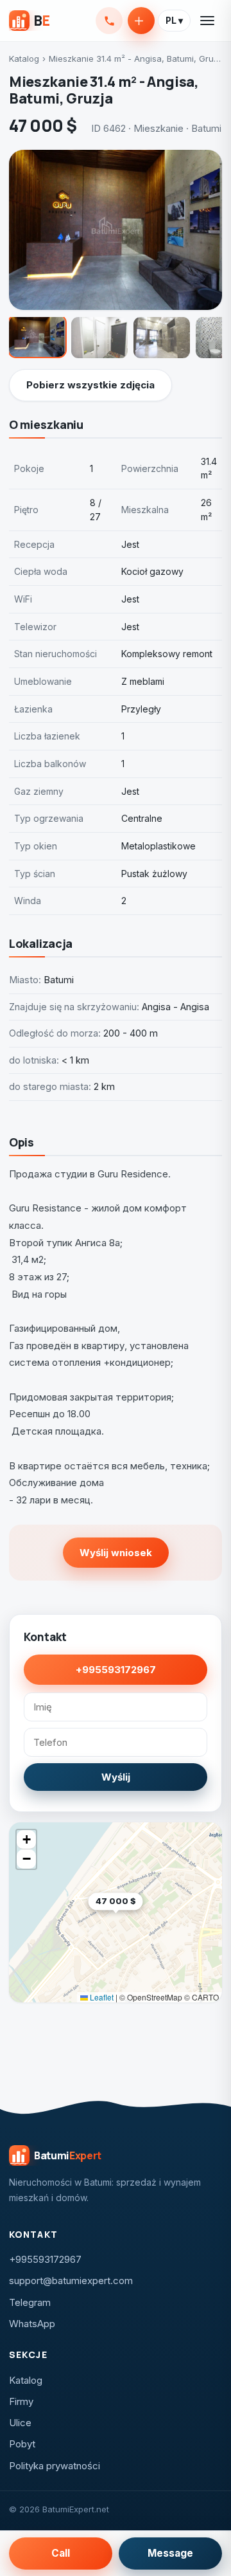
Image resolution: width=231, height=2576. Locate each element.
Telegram (30, 2302)
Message (170, 2553)
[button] (143, 1921)
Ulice (20, 2423)
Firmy (21, 2401)
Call (61, 2553)
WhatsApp (32, 2324)
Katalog (24, 59)
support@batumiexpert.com (71, 2281)
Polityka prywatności (55, 2466)
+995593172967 (109, 21)
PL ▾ (174, 21)
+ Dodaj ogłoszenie (141, 21)
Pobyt (22, 2444)
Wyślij (116, 1777)
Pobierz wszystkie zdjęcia (90, 385)
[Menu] (208, 21)
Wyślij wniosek (116, 1553)
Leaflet (101, 1997)
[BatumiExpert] (29, 21)
